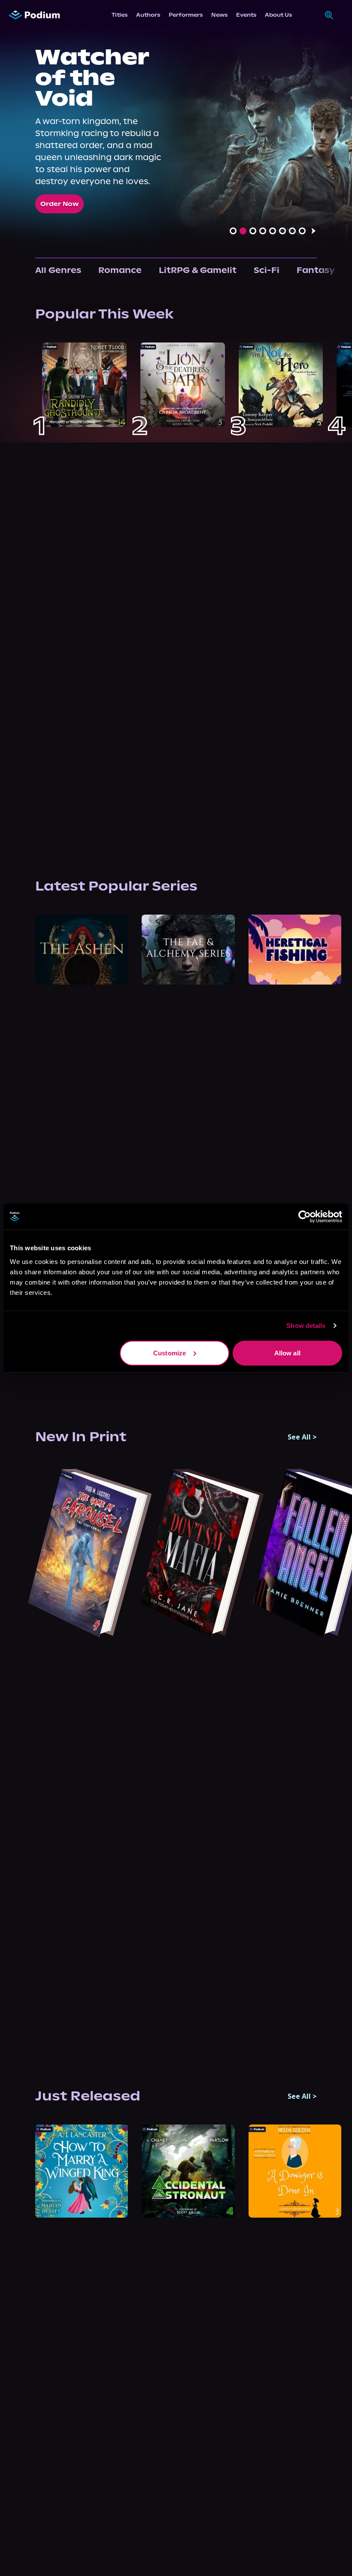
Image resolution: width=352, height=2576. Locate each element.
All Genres (58, 270)
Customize (170, 1353)
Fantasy (316, 270)
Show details (306, 1326)
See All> (302, 1437)
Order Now (59, 204)
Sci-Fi (267, 270)
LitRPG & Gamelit (198, 270)
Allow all (287, 1353)
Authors (148, 15)
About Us (278, 15)
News (219, 15)
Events (246, 15)
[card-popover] (84, 385)
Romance (120, 270)
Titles (120, 15)
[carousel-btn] (233, 231)
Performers (186, 15)
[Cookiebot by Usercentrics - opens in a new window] (305, 1217)
